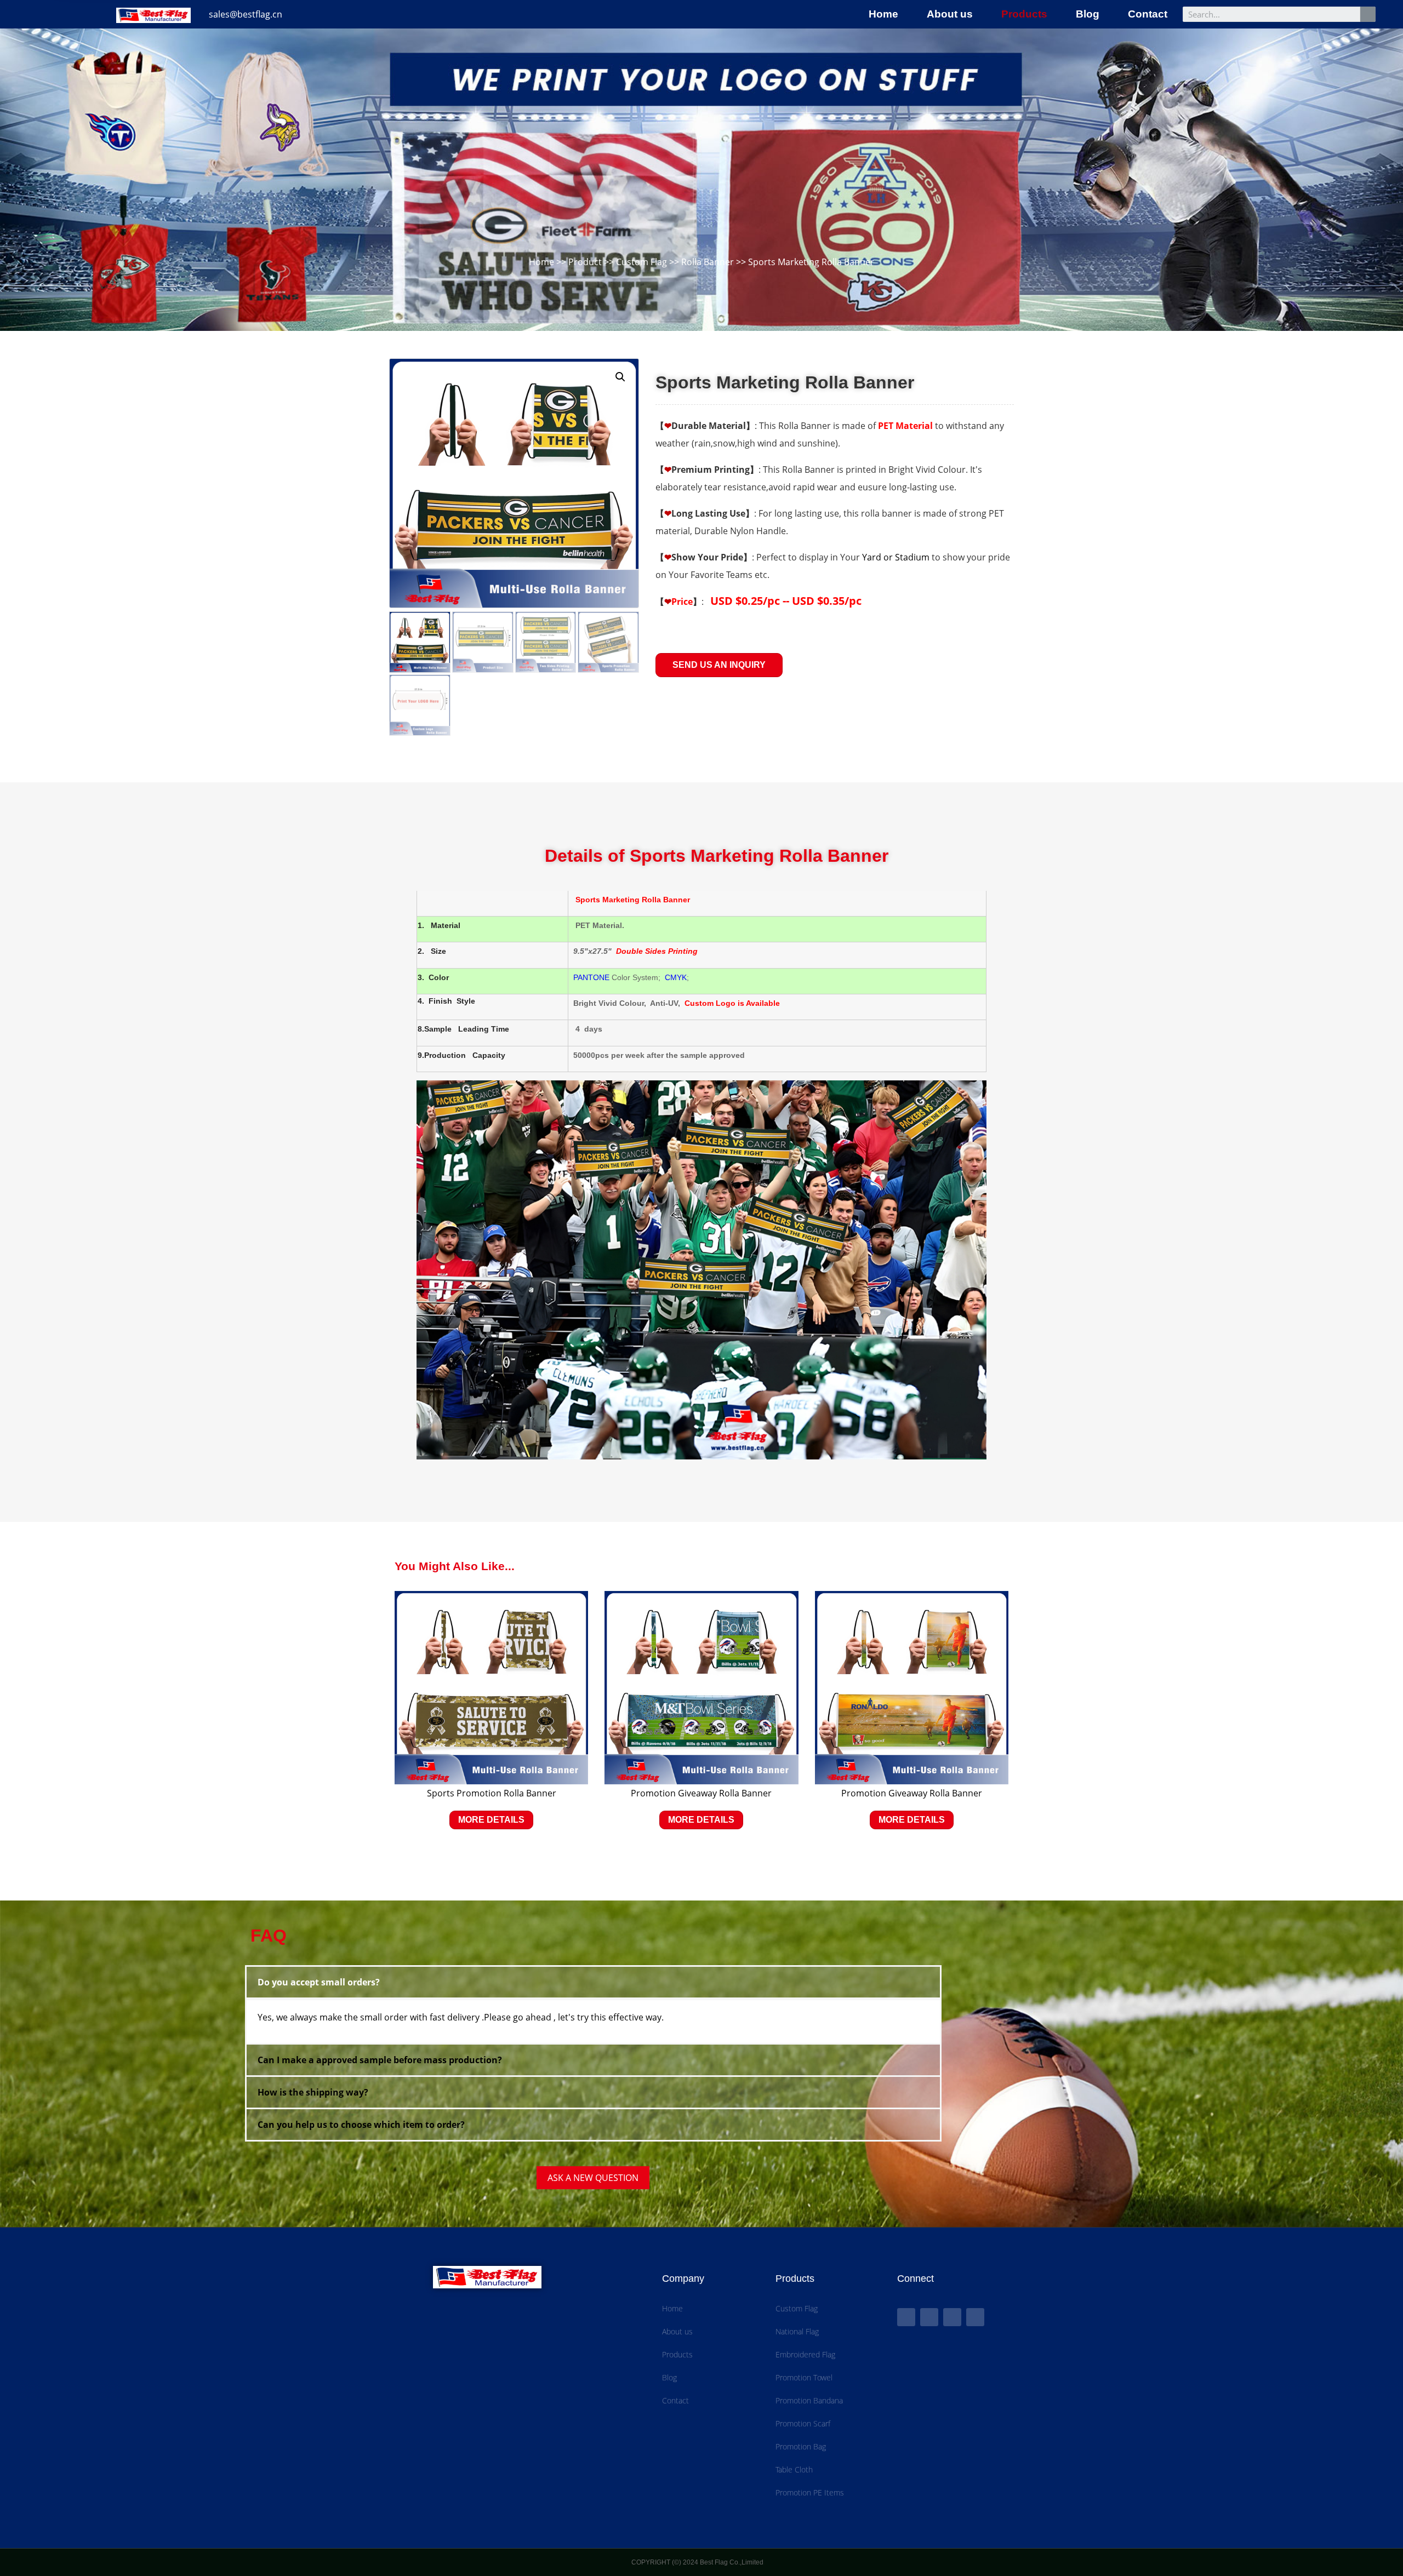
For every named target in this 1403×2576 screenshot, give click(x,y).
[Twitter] (929, 2317)
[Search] (1368, 14)
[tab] (593, 1982)
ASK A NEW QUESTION (593, 2178)
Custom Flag (641, 262)
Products (1024, 14)
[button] (719, 665)
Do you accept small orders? (319, 1982)
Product (585, 262)
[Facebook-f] (906, 2317)
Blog (1088, 14)
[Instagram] (975, 2317)
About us (950, 14)
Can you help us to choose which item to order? (361, 2125)
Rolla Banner (708, 262)
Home (883, 14)
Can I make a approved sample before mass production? (380, 2060)
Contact (1148, 14)
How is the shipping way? (313, 2092)
